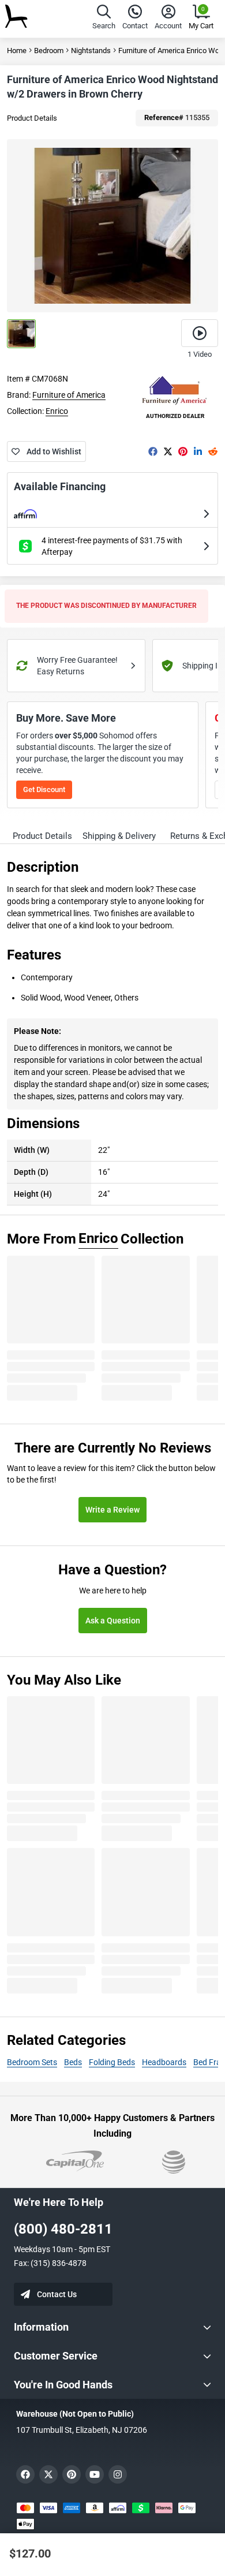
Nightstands (91, 51)
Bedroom (49, 51)
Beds (73, 2062)
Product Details (32, 118)
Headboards (164, 2062)
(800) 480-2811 (63, 2229)
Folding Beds (112, 2062)
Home (17, 51)
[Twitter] (168, 451)
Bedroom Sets (32, 2062)
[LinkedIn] (198, 451)
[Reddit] (213, 451)
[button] (104, 19)
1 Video (200, 354)
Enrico (57, 411)
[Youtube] (95, 2474)
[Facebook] (153, 451)
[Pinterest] (183, 451)
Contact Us (57, 2294)
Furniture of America (69, 395)
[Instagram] (118, 2474)
